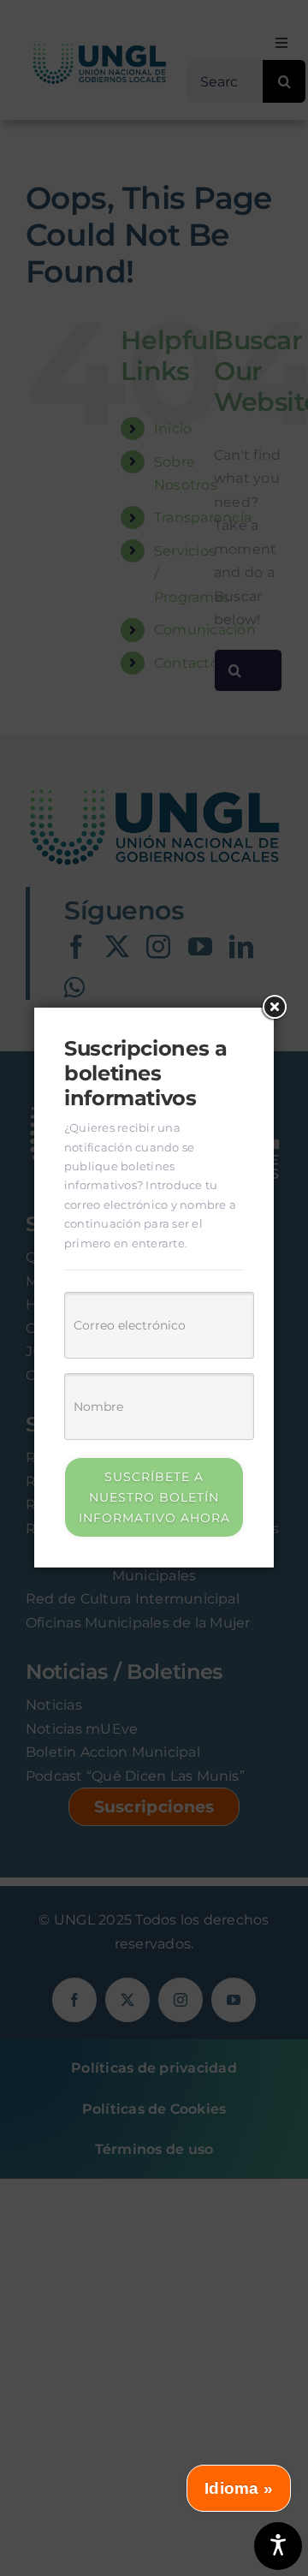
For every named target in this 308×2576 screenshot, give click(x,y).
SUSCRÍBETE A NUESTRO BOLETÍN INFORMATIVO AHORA (154, 1497)
